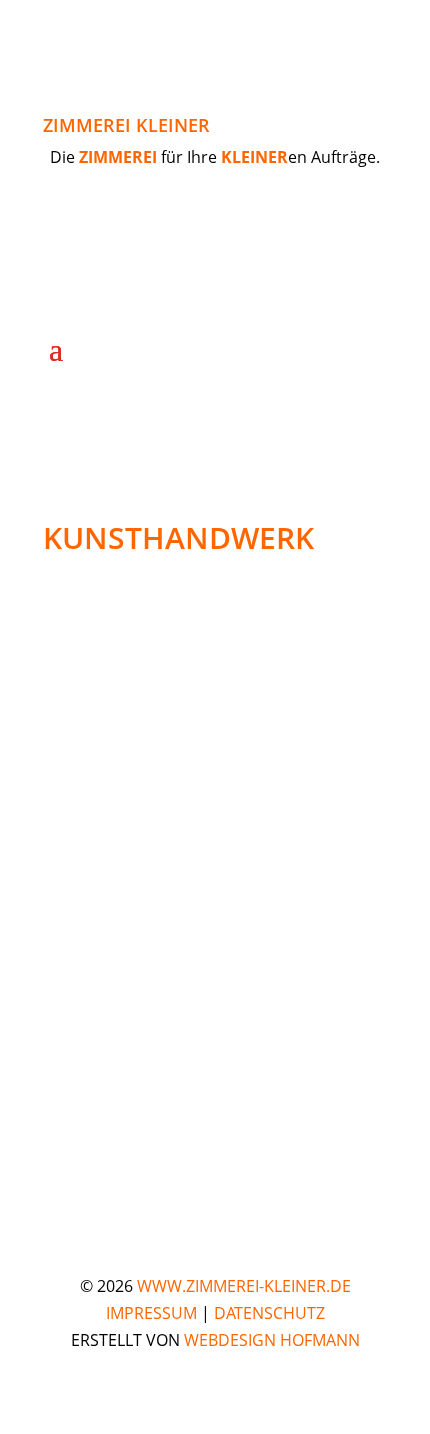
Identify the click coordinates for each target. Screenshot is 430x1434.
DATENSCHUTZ (269, 1313)
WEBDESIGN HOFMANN (272, 1340)
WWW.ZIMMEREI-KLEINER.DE (244, 1286)
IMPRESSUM (151, 1313)
